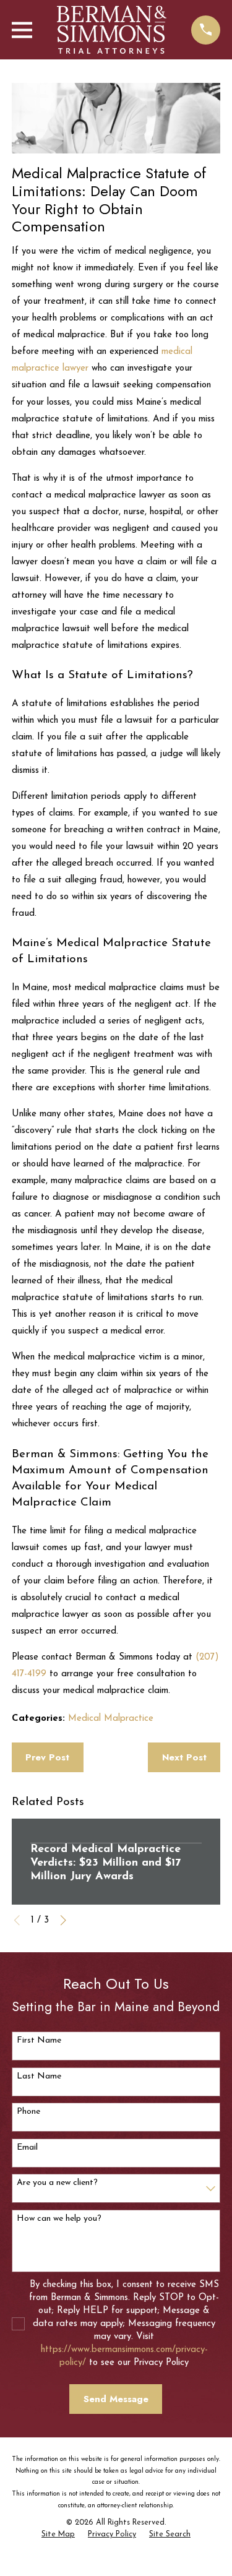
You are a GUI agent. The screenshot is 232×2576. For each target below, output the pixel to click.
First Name (39, 2040)
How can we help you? (59, 2219)
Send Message (116, 2399)
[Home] (112, 30)
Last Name (39, 2076)
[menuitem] (58, 2535)
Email (27, 2147)
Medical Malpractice (111, 1719)
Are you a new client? (57, 2183)
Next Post (184, 1757)
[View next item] (63, 1920)
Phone (28, 2112)
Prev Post (47, 1757)
